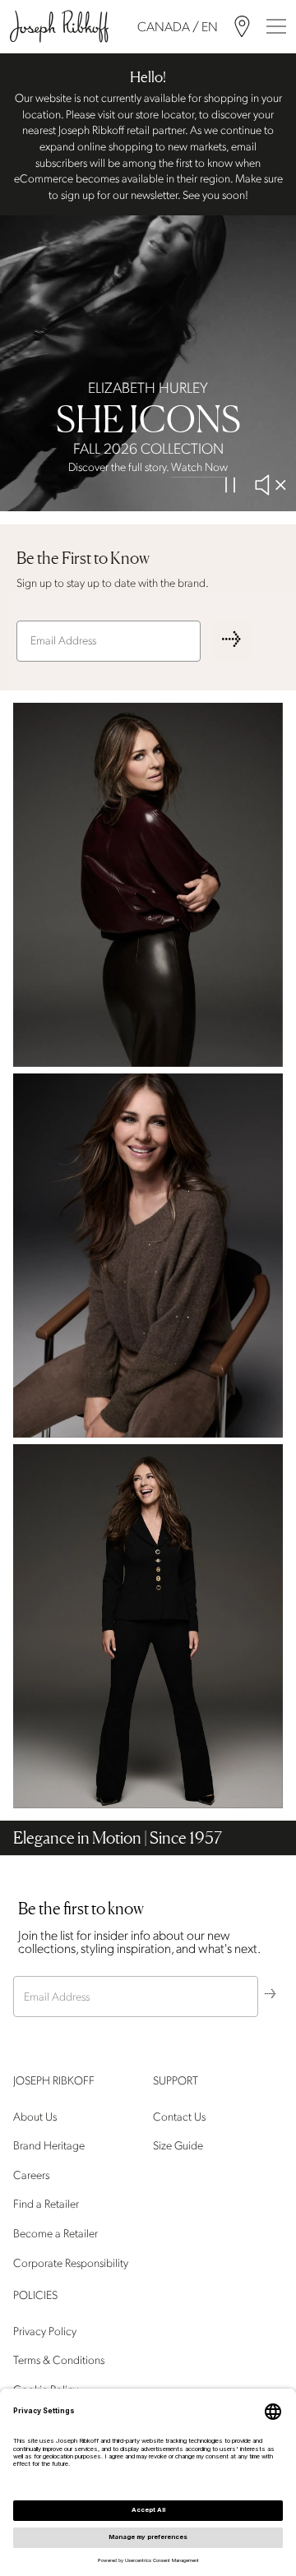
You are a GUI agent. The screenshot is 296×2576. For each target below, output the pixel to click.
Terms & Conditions (59, 2360)
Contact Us (179, 2116)
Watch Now (199, 467)
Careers (31, 2175)
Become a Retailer (55, 2234)
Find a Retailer (46, 2204)
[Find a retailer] (242, 27)
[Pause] (230, 485)
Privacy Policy (45, 2331)
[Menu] (276, 26)
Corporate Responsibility (71, 2262)
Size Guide (178, 2146)
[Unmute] (270, 485)
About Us (35, 2116)
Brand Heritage (49, 2146)
